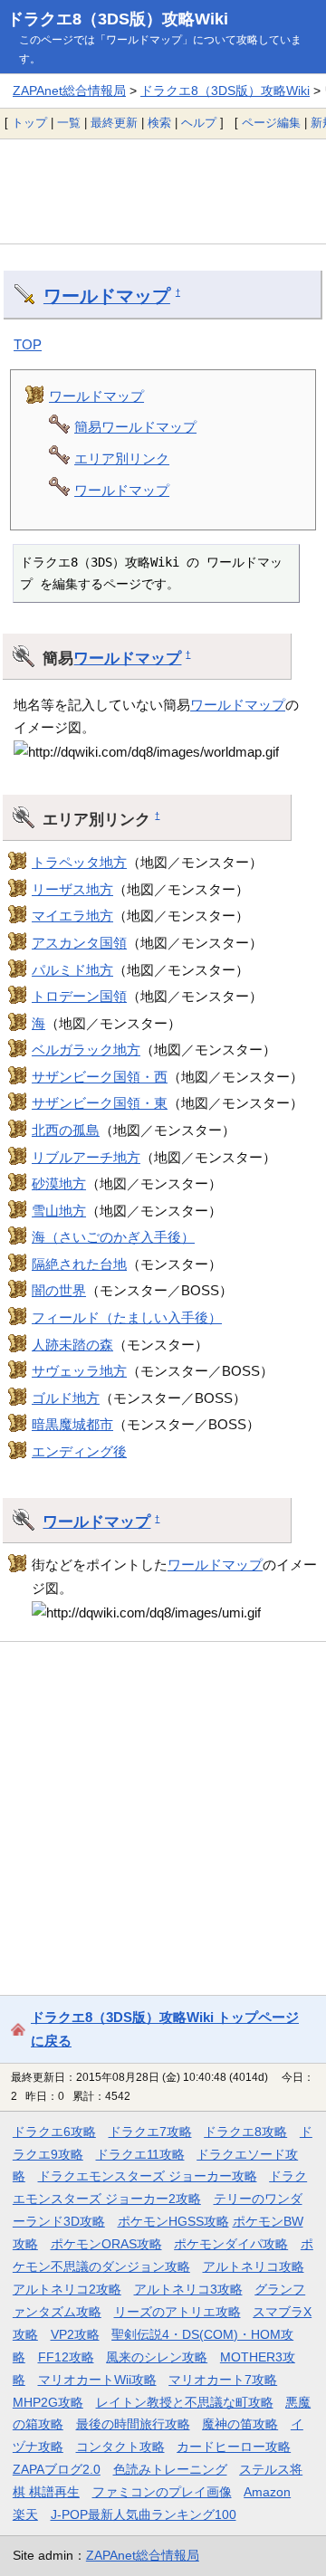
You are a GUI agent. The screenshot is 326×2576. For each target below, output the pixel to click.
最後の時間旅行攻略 (133, 2424)
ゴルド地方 (66, 1398)
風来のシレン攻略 (157, 2357)
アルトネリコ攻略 (254, 2266)
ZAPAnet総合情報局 (69, 91)
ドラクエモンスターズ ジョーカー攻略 (148, 2176)
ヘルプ (199, 123)
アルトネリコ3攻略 (188, 2289)
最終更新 (114, 123)
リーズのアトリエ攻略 (177, 2312)
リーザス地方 (72, 889)
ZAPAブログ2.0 (57, 2469)
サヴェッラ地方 (79, 1371)
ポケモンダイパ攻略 (231, 2244)
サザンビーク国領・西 (100, 1077)
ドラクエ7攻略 (150, 2132)
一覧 (69, 123)
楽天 (25, 2514)
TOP (28, 344)
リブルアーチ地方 (86, 1157)
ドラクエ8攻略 (245, 2132)
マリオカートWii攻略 (97, 2380)
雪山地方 (59, 1211)
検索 (159, 123)
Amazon (267, 2492)
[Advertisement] (163, 191)
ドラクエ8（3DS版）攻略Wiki (118, 19)
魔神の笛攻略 (240, 2424)
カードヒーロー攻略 (234, 2447)
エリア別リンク (122, 458)
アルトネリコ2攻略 (67, 2289)
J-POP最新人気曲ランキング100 (144, 2514)
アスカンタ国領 (79, 943)
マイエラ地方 (72, 916)
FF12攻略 (66, 2357)
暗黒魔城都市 (72, 1424)
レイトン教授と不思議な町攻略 (185, 2402)
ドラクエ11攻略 (140, 2154)
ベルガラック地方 (86, 1049)
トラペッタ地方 (79, 862)
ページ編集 (271, 123)
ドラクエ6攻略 (54, 2132)
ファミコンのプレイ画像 (162, 2492)
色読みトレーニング (170, 2469)
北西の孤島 (66, 1130)
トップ (29, 123)
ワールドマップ (107, 296)
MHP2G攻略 (48, 2402)
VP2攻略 (75, 2334)
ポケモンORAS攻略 (106, 2244)
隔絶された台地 (79, 1264)
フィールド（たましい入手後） (127, 1317)
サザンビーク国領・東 (100, 1103)
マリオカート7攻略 (223, 2380)
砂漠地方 (59, 1183)
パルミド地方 (72, 970)
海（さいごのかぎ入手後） (113, 1237)
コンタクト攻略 (120, 2447)
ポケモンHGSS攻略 (173, 2221)
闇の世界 (59, 1290)
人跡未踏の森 (72, 1345)
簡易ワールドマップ (135, 427)
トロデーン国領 (79, 996)
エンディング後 (79, 1451)
